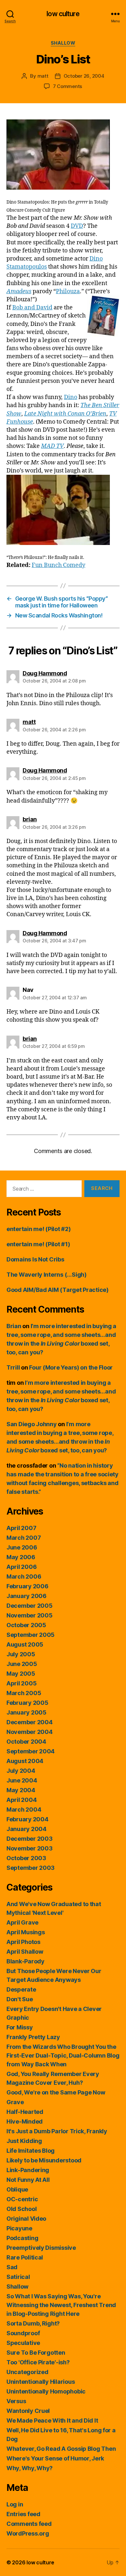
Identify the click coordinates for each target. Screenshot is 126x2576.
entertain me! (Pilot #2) (39, 1229)
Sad (12, 2267)
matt (43, 76)
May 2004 (21, 1790)
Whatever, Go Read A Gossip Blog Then (61, 2449)
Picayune (19, 2228)
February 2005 (27, 1703)
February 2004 (27, 1819)
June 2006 (22, 1547)
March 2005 (24, 1693)
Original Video (26, 2219)
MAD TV (52, 446)
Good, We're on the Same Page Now (56, 2092)
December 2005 (30, 1606)
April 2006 (21, 1567)
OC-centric (22, 2199)
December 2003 (30, 1839)
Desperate (21, 1989)
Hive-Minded (25, 2121)
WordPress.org (28, 2533)
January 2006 (26, 1596)
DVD (77, 226)
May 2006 (21, 1557)
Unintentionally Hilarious (41, 2382)
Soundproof (23, 2333)
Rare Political (25, 2257)
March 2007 (24, 1538)
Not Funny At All (28, 2180)
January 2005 (26, 1712)
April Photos (23, 1942)
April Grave (22, 1922)
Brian (14, 1326)
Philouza (68, 291)
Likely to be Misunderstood (44, 2160)
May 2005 (21, 1674)
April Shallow (25, 1952)
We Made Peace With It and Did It (52, 2421)
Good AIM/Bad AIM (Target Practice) (58, 1290)
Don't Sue (20, 1999)
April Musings (26, 1932)
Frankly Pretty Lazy (33, 2037)
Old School (21, 2209)
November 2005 (30, 1615)
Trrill (13, 1367)
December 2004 (30, 1722)
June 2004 (22, 1780)
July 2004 (21, 1771)
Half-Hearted (25, 2112)
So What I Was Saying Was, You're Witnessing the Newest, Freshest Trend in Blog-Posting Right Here (61, 2305)
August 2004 (25, 1761)
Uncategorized (27, 2372)
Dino (71, 397)
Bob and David (32, 308)
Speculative (23, 2343)
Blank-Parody (26, 1961)
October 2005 (26, 1625)
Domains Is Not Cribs (35, 1259)
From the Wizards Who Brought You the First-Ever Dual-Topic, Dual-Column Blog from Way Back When (63, 2055)
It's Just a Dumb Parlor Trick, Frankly (57, 2131)
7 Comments (68, 86)
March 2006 (24, 1577)
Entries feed (23, 2514)
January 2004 (26, 1829)
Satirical (18, 2277)
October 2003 (26, 1858)
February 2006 (27, 1586)
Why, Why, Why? (30, 2468)
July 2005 (21, 1654)
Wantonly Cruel (28, 2411)
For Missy (20, 2027)
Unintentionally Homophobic (46, 2391)
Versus (16, 2401)
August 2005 (25, 1644)
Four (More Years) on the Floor (71, 1367)
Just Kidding (24, 2141)
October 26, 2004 (84, 76)
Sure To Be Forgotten (36, 2353)
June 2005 (22, 1664)
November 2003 (30, 1848)
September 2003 (31, 1868)
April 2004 (21, 1800)
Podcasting (22, 2238)
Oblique (17, 2189)
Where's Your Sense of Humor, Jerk (55, 2458)
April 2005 (21, 1683)
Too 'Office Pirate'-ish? (38, 2362)
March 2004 (24, 1810)
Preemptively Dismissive (41, 2248)
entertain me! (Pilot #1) (38, 1244)
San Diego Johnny (32, 1424)
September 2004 (31, 1751)
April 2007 (21, 1528)
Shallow (63, 43)
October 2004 (26, 1742)
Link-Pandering (28, 2170)
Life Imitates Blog (31, 2151)
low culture (63, 14)
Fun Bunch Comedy (58, 565)
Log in (15, 2504)
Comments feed (29, 2524)
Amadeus (19, 291)
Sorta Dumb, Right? (33, 2323)
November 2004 (30, 1732)
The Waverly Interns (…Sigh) (47, 1275)
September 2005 (31, 1635)
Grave (15, 2102)
